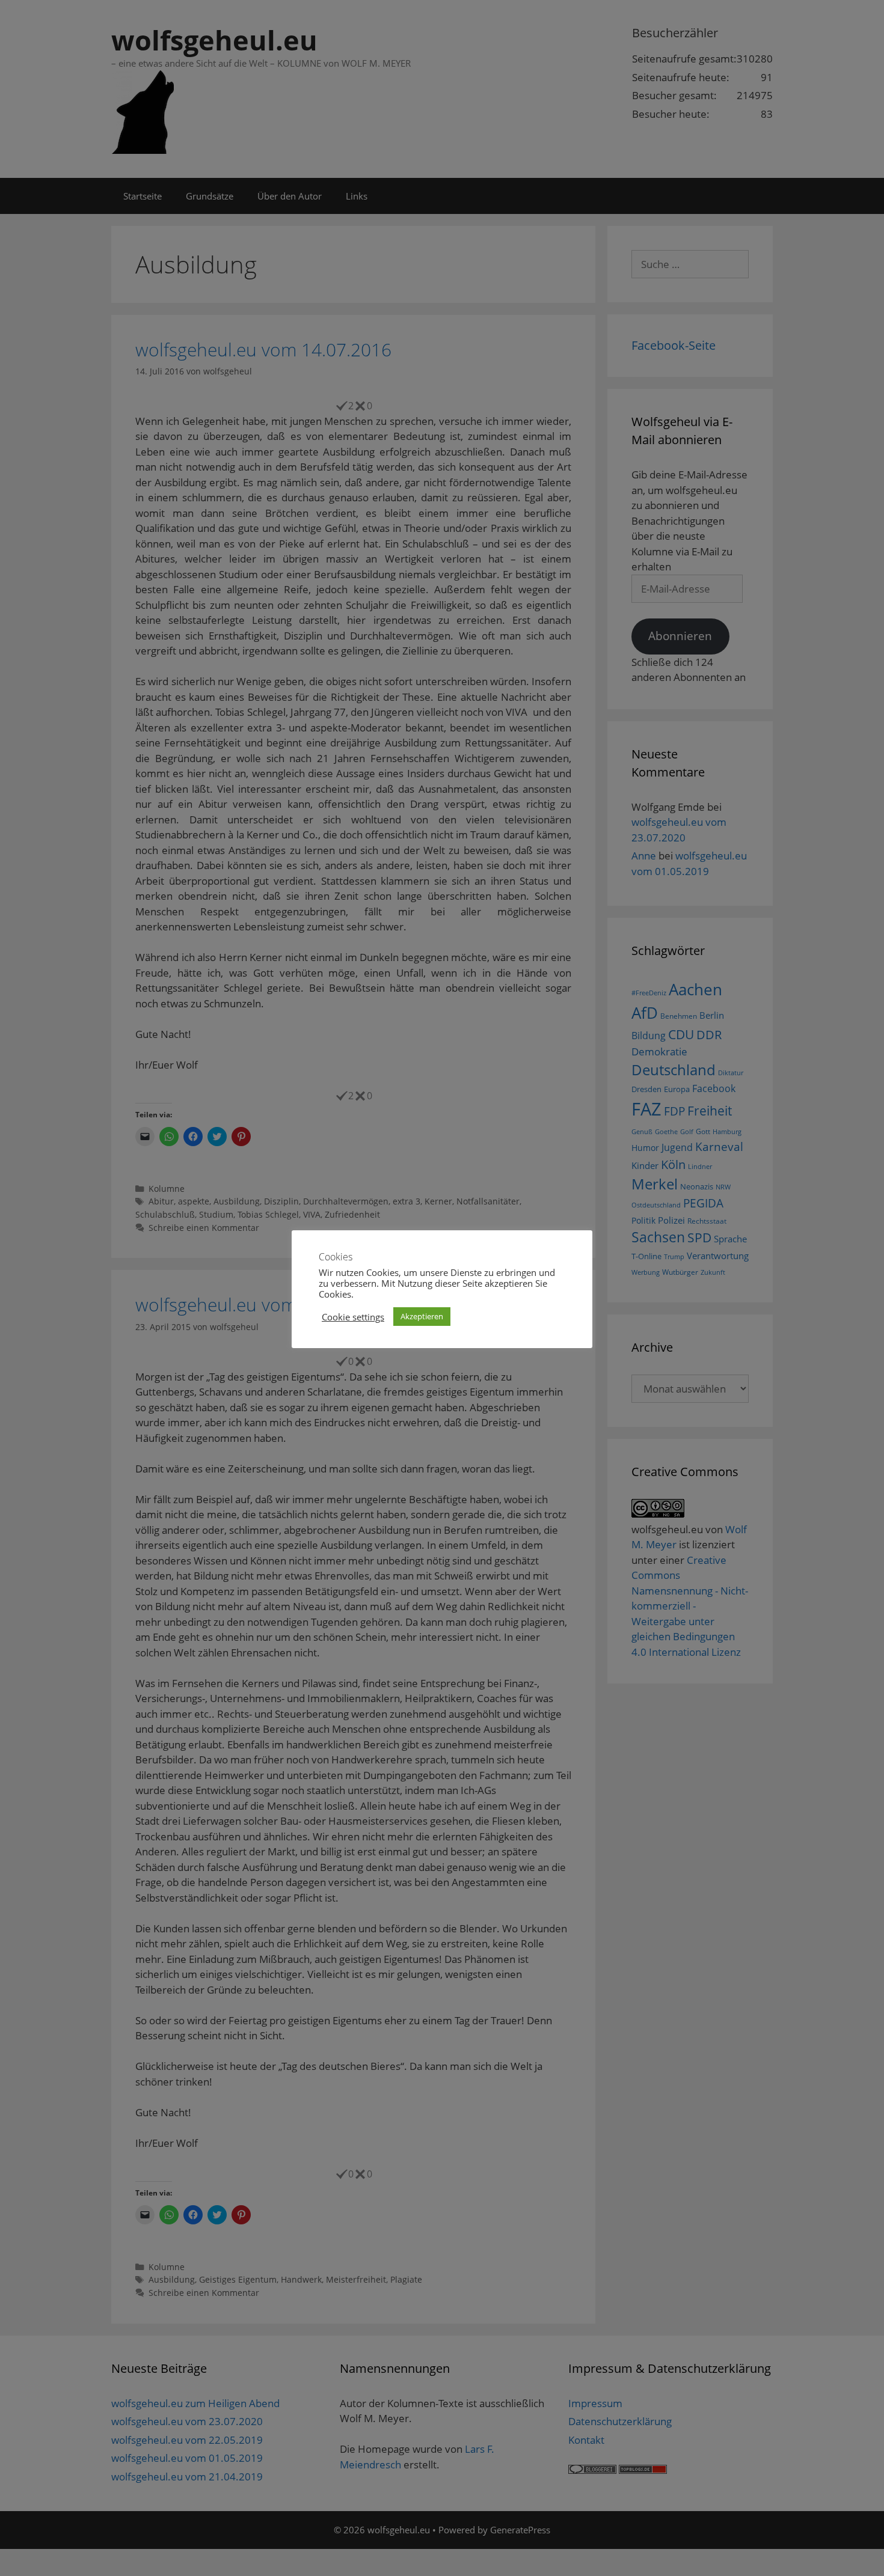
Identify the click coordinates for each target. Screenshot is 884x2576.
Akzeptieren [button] (422, 1316)
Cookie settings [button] (353, 1317)
